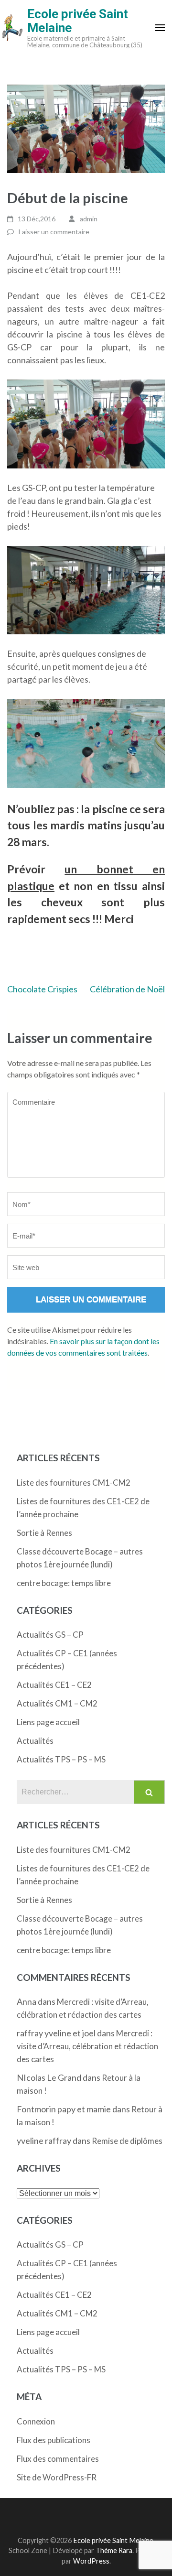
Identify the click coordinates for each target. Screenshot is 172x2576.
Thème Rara (114, 2550)
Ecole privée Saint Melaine (78, 21)
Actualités (35, 1741)
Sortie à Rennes (44, 1533)
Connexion (36, 2421)
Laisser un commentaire (54, 232)
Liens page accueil (48, 1722)
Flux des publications (54, 2440)
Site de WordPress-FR (57, 2477)
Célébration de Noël (127, 989)
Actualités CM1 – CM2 (57, 1703)
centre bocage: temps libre (64, 1583)
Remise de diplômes (127, 2141)
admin (89, 219)
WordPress (91, 2561)
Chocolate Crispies (42, 989)
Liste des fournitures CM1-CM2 (74, 1483)
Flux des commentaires (58, 2459)
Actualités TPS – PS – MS (61, 1759)
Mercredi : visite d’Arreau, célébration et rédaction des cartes (87, 2046)
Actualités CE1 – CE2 (54, 1685)
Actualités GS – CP (50, 1635)
